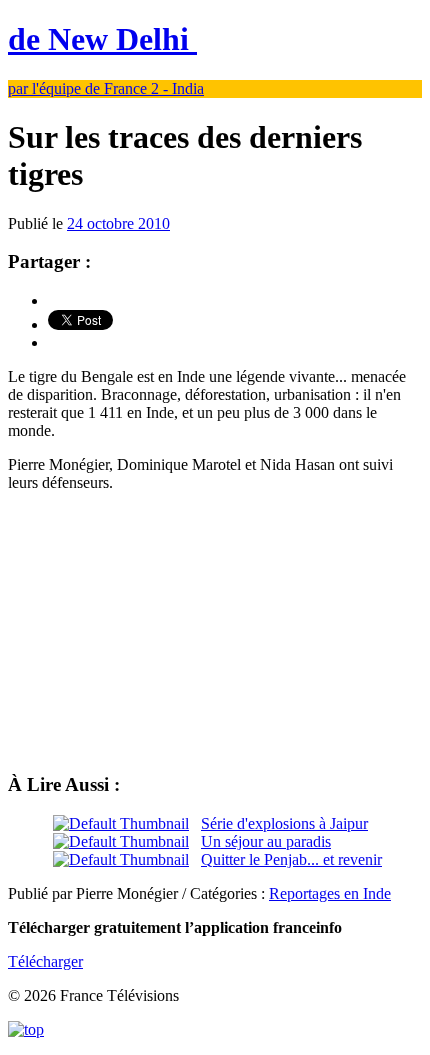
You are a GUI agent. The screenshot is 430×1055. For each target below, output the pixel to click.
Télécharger (45, 961)
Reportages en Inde (330, 893)
